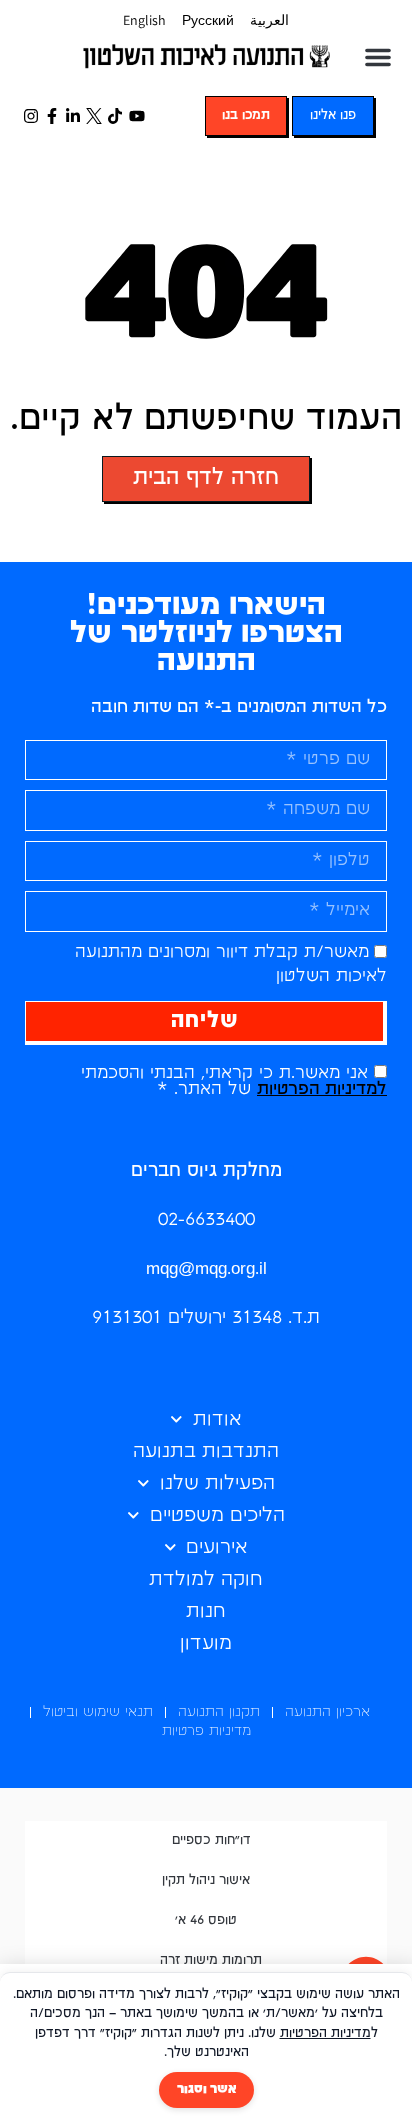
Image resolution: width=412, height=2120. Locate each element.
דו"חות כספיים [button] (211, 1840)
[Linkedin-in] (72, 115)
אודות (217, 1419)
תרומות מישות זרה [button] (211, 1960)
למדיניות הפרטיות (322, 1089)
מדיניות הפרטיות (325, 2033)
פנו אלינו (333, 115)
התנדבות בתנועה (206, 1451)
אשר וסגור (206, 2089)
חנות (206, 1611)
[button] (378, 57)
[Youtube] (136, 115)
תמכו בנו (246, 115)
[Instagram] (30, 115)
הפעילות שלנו (217, 1483)
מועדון (206, 1643)
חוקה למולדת (206, 1579)
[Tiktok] (115, 115)
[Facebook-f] (51, 115)
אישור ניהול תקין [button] (206, 1880)
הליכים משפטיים (217, 1515)
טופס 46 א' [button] (206, 1920)
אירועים (217, 1547)
